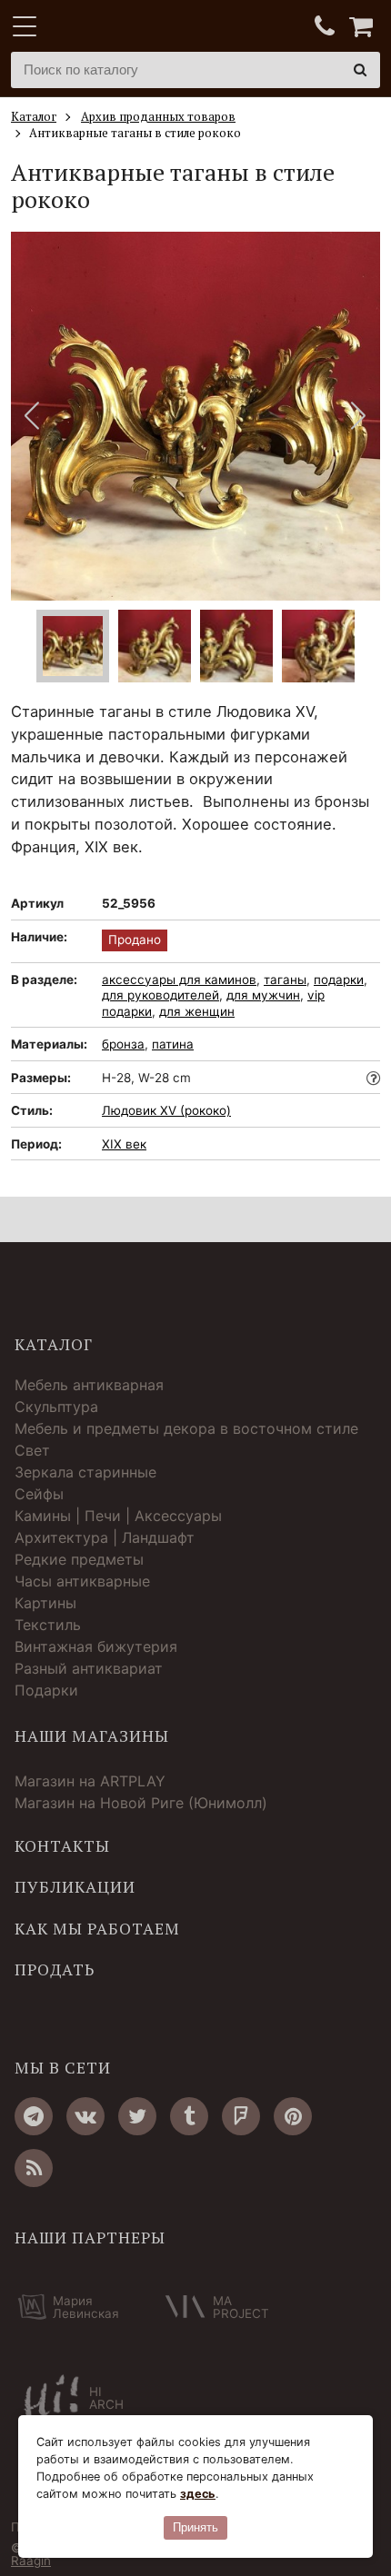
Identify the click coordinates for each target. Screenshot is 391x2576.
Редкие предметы (79, 1559)
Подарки (46, 1690)
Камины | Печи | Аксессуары (118, 1516)
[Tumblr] (189, 2116)
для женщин (197, 1011)
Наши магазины (92, 1736)
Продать (55, 1970)
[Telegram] (34, 2116)
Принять (195, 2527)
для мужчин (263, 995)
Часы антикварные (82, 1581)
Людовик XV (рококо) (166, 1110)
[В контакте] (85, 2116)
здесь (198, 2494)
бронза (123, 1044)
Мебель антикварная (89, 1385)
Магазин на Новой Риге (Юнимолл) (141, 1803)
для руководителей (160, 995)
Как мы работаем (97, 1929)
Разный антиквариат (89, 1668)
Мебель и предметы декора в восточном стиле (186, 1428)
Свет (32, 1450)
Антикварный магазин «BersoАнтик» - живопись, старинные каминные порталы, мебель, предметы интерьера (125, 27)
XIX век (124, 1144)
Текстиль (48, 1625)
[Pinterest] (293, 2116)
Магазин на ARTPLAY (90, 1781)
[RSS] (34, 2168)
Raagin (31, 2561)
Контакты (62, 1846)
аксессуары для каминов (179, 980)
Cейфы (39, 1494)
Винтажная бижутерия (96, 1646)
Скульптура (56, 1407)
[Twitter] (137, 2116)
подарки (339, 980)
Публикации (75, 1887)
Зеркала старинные (85, 1472)
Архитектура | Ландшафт (105, 1537)
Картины (45, 1603)
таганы (285, 980)
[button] (359, 416)
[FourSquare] (241, 2116)
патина (173, 1044)
